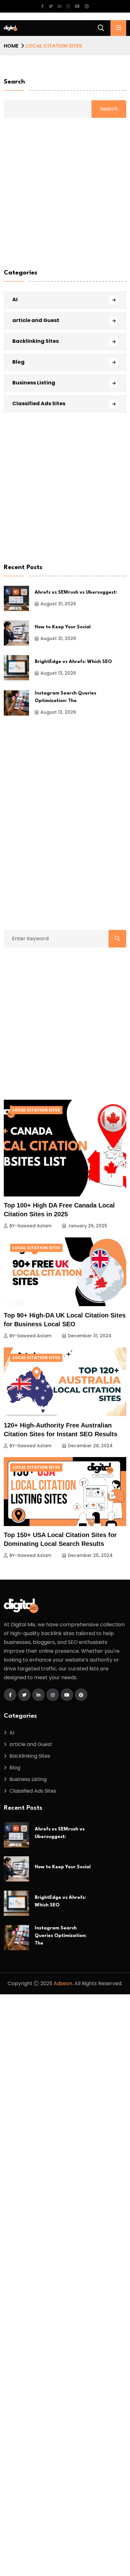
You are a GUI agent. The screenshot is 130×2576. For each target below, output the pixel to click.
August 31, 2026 (58, 604)
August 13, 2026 (58, 673)
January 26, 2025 (88, 1226)
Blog (18, 362)
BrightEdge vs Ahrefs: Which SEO (73, 662)
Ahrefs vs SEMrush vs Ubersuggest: (76, 593)
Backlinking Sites (35, 341)
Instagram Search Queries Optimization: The (61, 1936)
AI (15, 300)
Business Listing (34, 383)
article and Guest (36, 320)
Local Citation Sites (36, 1110)
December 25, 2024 (90, 1555)
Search (14, 82)
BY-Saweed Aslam (30, 1226)
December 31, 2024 (90, 1336)
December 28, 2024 (90, 1446)
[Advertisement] (65, 1023)
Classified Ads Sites (39, 403)
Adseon (63, 1983)
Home (11, 46)
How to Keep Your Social (63, 627)
